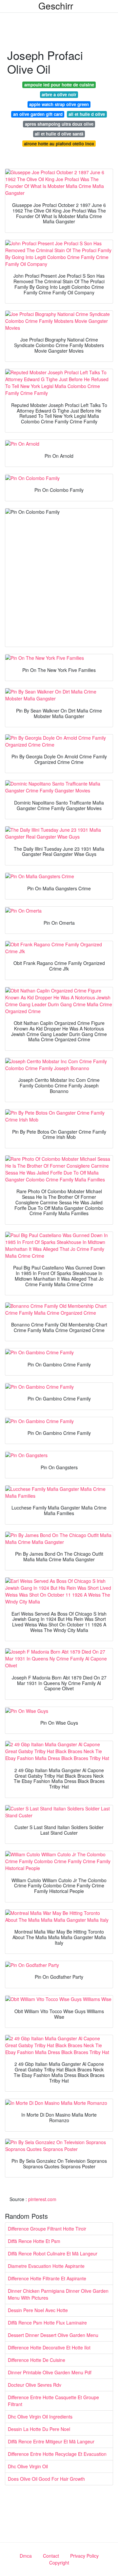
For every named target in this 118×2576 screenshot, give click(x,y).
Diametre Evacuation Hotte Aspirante (46, 2266)
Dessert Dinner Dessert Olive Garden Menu (53, 2335)
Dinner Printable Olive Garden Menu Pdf (50, 2372)
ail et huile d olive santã (59, 134)
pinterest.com (42, 2199)
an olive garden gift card (38, 114)
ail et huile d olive (87, 114)
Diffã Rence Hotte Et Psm (34, 2241)
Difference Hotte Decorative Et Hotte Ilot (49, 2347)
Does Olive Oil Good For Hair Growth (46, 2479)
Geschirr (56, 6)
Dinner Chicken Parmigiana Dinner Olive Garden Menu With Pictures (58, 2294)
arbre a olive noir (59, 94)
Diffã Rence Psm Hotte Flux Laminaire (47, 2323)
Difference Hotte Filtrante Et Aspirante (47, 2278)
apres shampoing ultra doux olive (59, 124)
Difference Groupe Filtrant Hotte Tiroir (47, 2229)
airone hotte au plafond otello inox (59, 144)
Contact (51, 2556)
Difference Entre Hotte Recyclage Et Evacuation (57, 2454)
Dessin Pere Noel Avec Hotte (38, 2310)
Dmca (26, 2556)
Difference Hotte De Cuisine (37, 2360)
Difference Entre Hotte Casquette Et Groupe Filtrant (53, 2401)
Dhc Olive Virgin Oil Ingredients (40, 2417)
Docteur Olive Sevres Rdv (35, 2385)
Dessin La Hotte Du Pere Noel (39, 2429)
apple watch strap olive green (59, 104)
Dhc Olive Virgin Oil (28, 2466)
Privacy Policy (84, 2556)
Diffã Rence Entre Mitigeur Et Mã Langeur (51, 2441)
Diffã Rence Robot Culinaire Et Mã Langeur (53, 2253)
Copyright (59, 2563)
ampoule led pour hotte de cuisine (59, 85)
